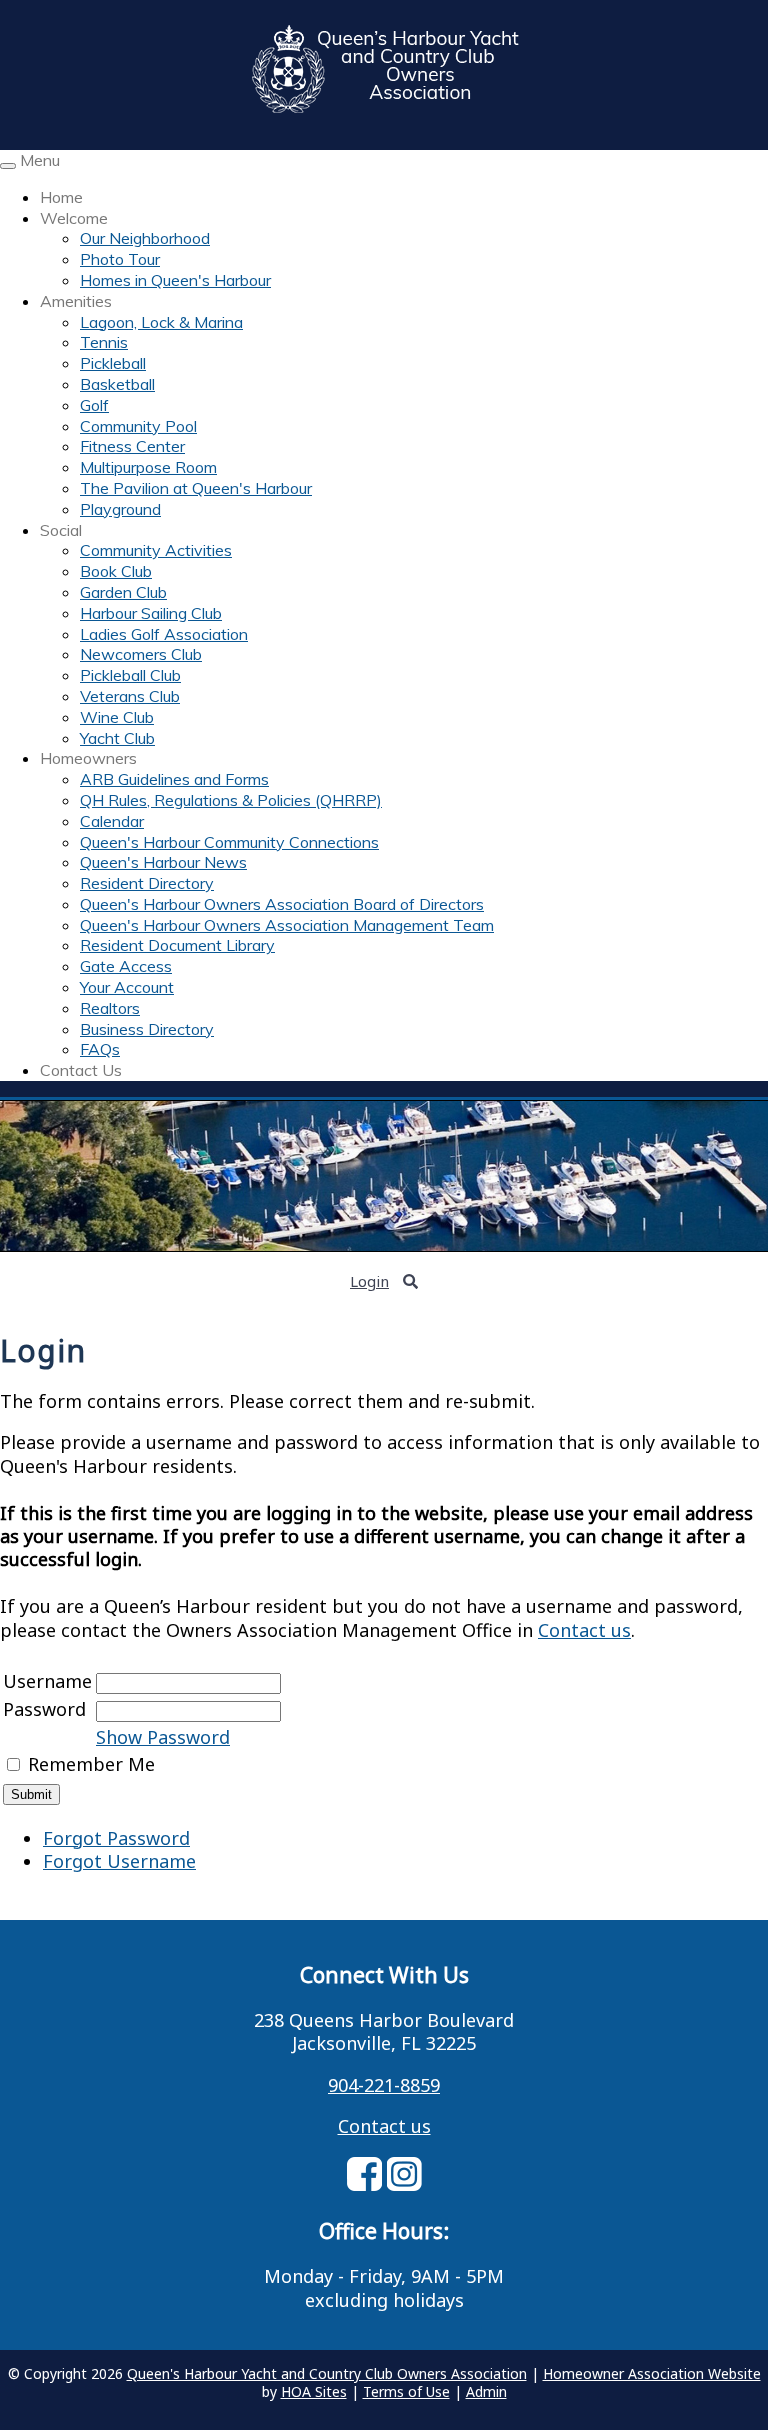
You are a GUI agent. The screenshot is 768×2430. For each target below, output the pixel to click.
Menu (40, 160)
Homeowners (88, 758)
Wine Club (117, 717)
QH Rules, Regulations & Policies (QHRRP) (231, 800)
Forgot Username (119, 1861)
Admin (486, 2391)
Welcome (74, 218)
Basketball (117, 384)
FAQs (100, 1049)
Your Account (127, 987)
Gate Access (126, 966)
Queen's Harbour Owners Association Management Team (287, 925)
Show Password (163, 1737)
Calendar (112, 821)
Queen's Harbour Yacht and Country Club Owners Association (327, 2373)
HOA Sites (314, 2391)
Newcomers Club (141, 654)
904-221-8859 (384, 2085)
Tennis (104, 342)
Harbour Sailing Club (151, 613)
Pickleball (113, 363)
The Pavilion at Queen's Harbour (196, 488)
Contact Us (81, 1070)
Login (369, 1281)
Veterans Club (130, 696)
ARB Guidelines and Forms (174, 779)
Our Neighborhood (145, 238)
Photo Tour (120, 259)
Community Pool (138, 426)
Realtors (110, 1008)
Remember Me (91, 1764)
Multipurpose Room (148, 467)
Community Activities (156, 550)
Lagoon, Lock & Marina (161, 322)
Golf (94, 405)
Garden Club (123, 592)
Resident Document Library (177, 945)
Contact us (584, 1630)
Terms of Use (406, 2391)
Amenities (76, 301)
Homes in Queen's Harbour (175, 280)
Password (44, 1709)
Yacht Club (117, 738)
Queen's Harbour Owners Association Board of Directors (282, 904)
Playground (120, 509)
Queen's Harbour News (163, 862)
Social (61, 530)
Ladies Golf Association (164, 634)
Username (47, 1681)
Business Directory (147, 1029)
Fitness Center (132, 446)
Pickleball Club (130, 675)
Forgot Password (116, 1838)
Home (61, 197)
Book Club (116, 571)
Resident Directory (147, 883)
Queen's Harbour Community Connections (229, 842)
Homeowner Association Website (652, 2373)
